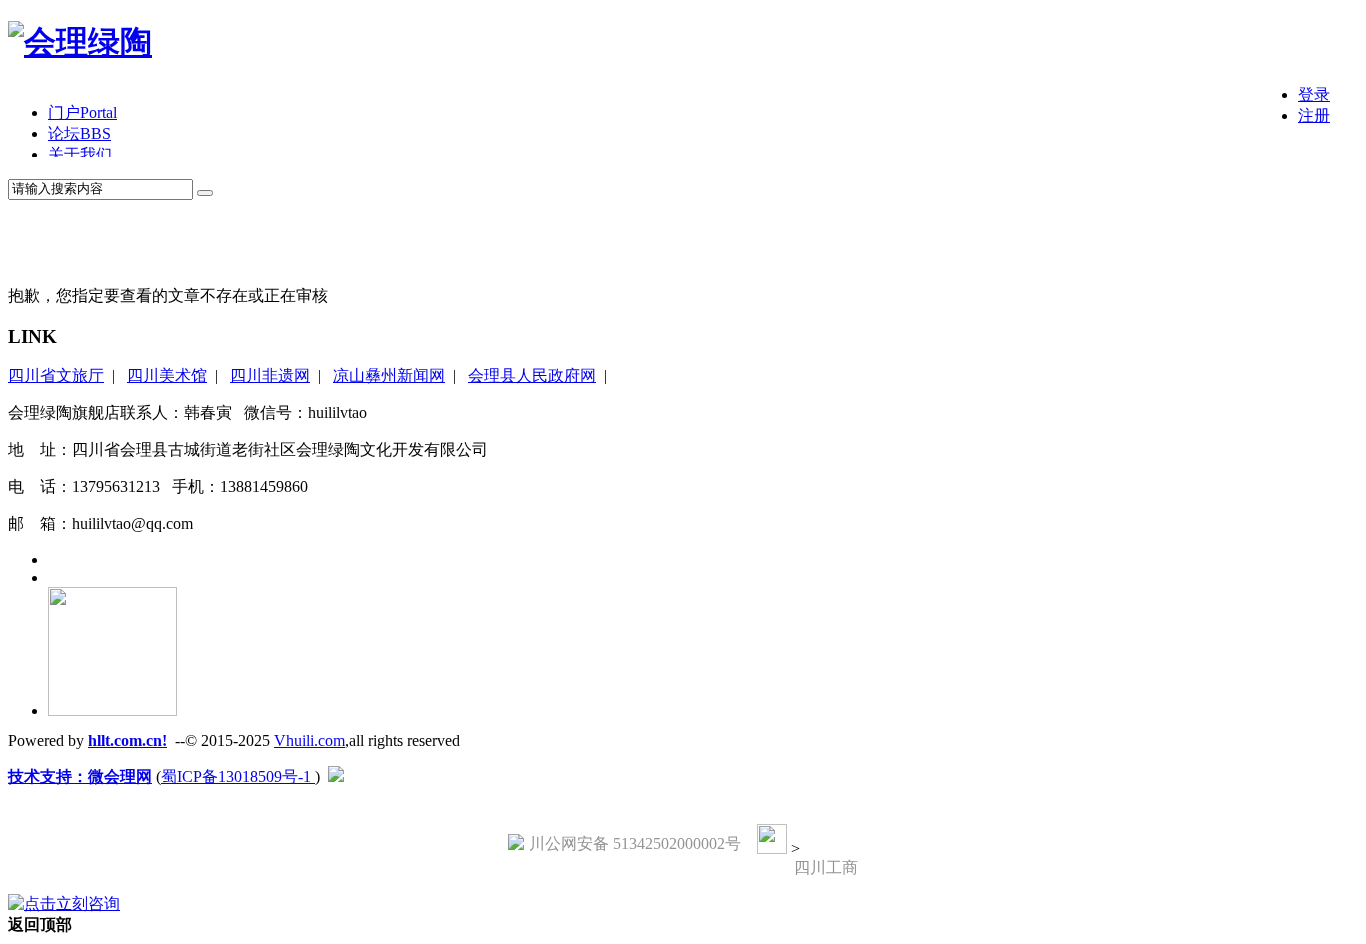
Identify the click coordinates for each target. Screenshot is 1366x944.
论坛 (79, 133)
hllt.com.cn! (127, 740)
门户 (82, 112)
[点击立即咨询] (64, 903)
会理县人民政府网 (532, 375)
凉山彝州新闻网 (389, 375)
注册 (1314, 115)
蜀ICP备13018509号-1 (238, 776)
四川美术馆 (167, 375)
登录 (1314, 94)
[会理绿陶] (80, 42)
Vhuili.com (309, 740)
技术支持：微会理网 (80, 776)
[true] (205, 193)
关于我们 (80, 154)
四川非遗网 (270, 375)
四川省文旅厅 (56, 375)
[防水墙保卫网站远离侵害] (336, 776)
